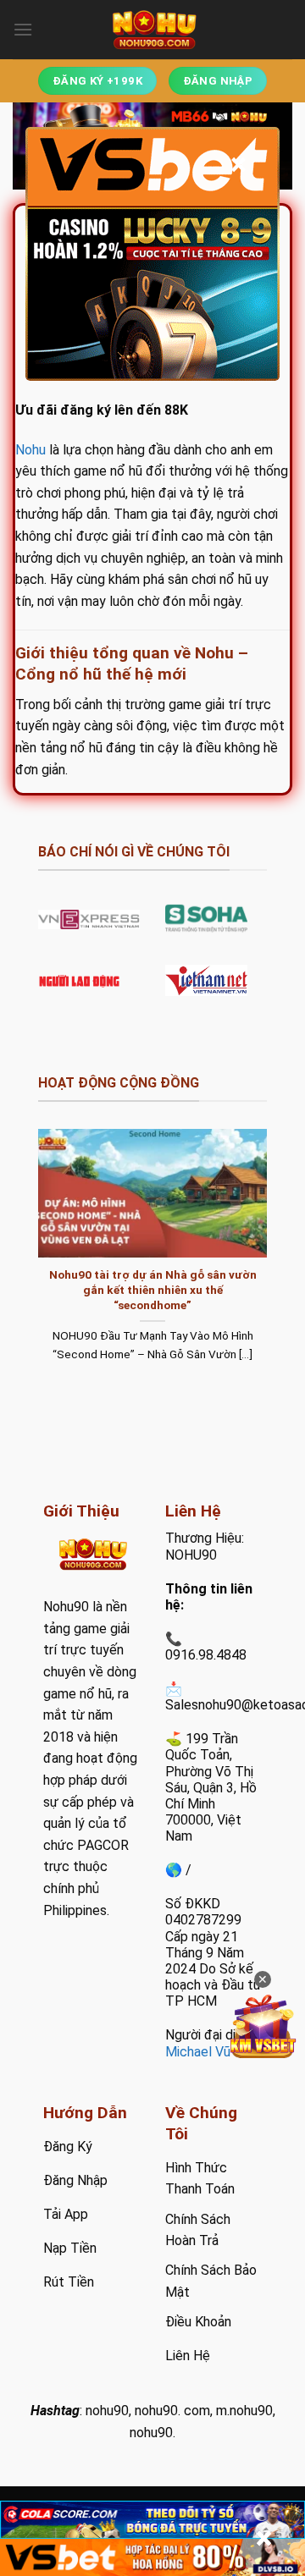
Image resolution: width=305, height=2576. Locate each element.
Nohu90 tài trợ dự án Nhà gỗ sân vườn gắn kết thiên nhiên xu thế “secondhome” (153, 1289)
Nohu (30, 450)
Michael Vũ (198, 2052)
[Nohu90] (152, 30)
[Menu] (23, 29)
